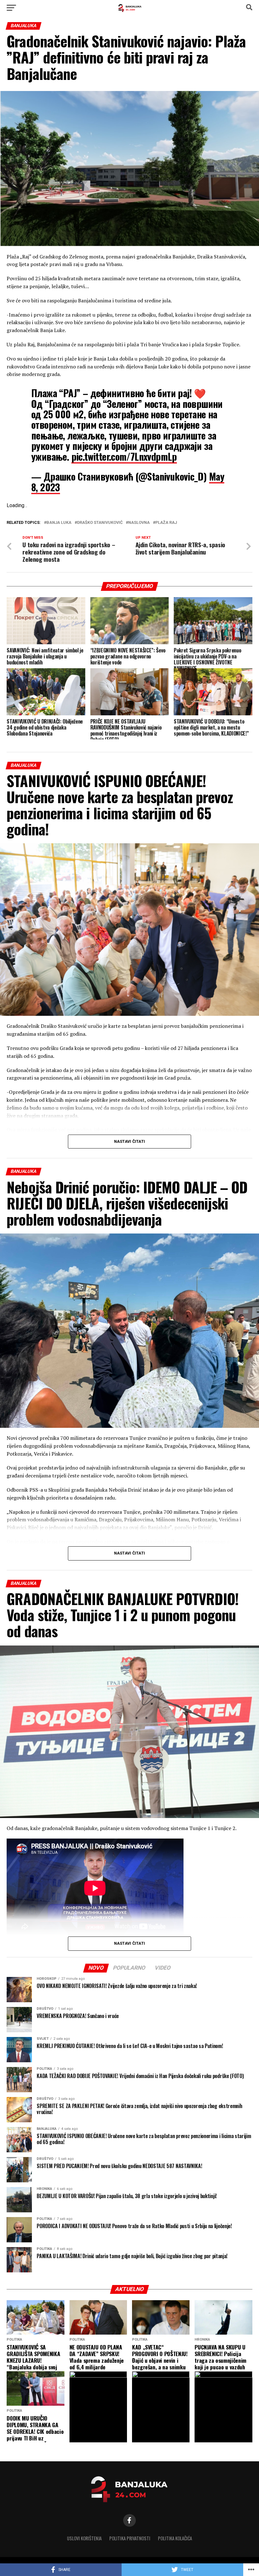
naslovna (139, 523)
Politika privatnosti (130, 2538)
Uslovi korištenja (84, 2538)
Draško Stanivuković (100, 523)
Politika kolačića (175, 2538)
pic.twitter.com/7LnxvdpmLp (124, 456)
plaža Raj (166, 523)
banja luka (59, 523)
